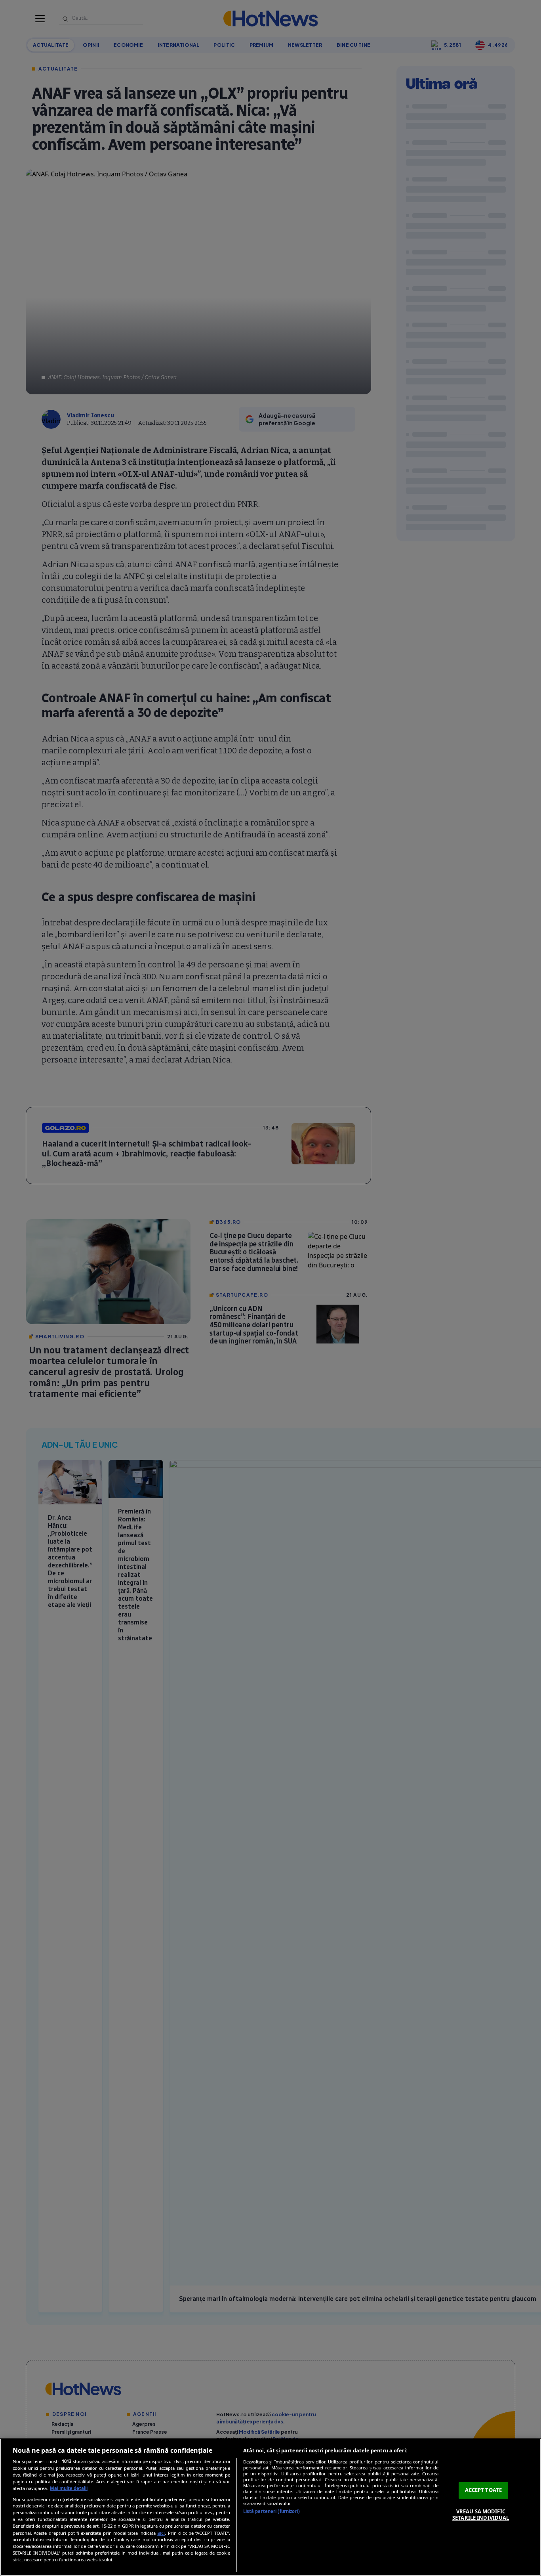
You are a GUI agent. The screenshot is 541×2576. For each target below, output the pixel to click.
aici (161, 2533)
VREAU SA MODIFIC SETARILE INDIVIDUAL (481, 2515)
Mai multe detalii (69, 2488)
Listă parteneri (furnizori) (271, 2511)
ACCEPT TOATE (484, 2490)
